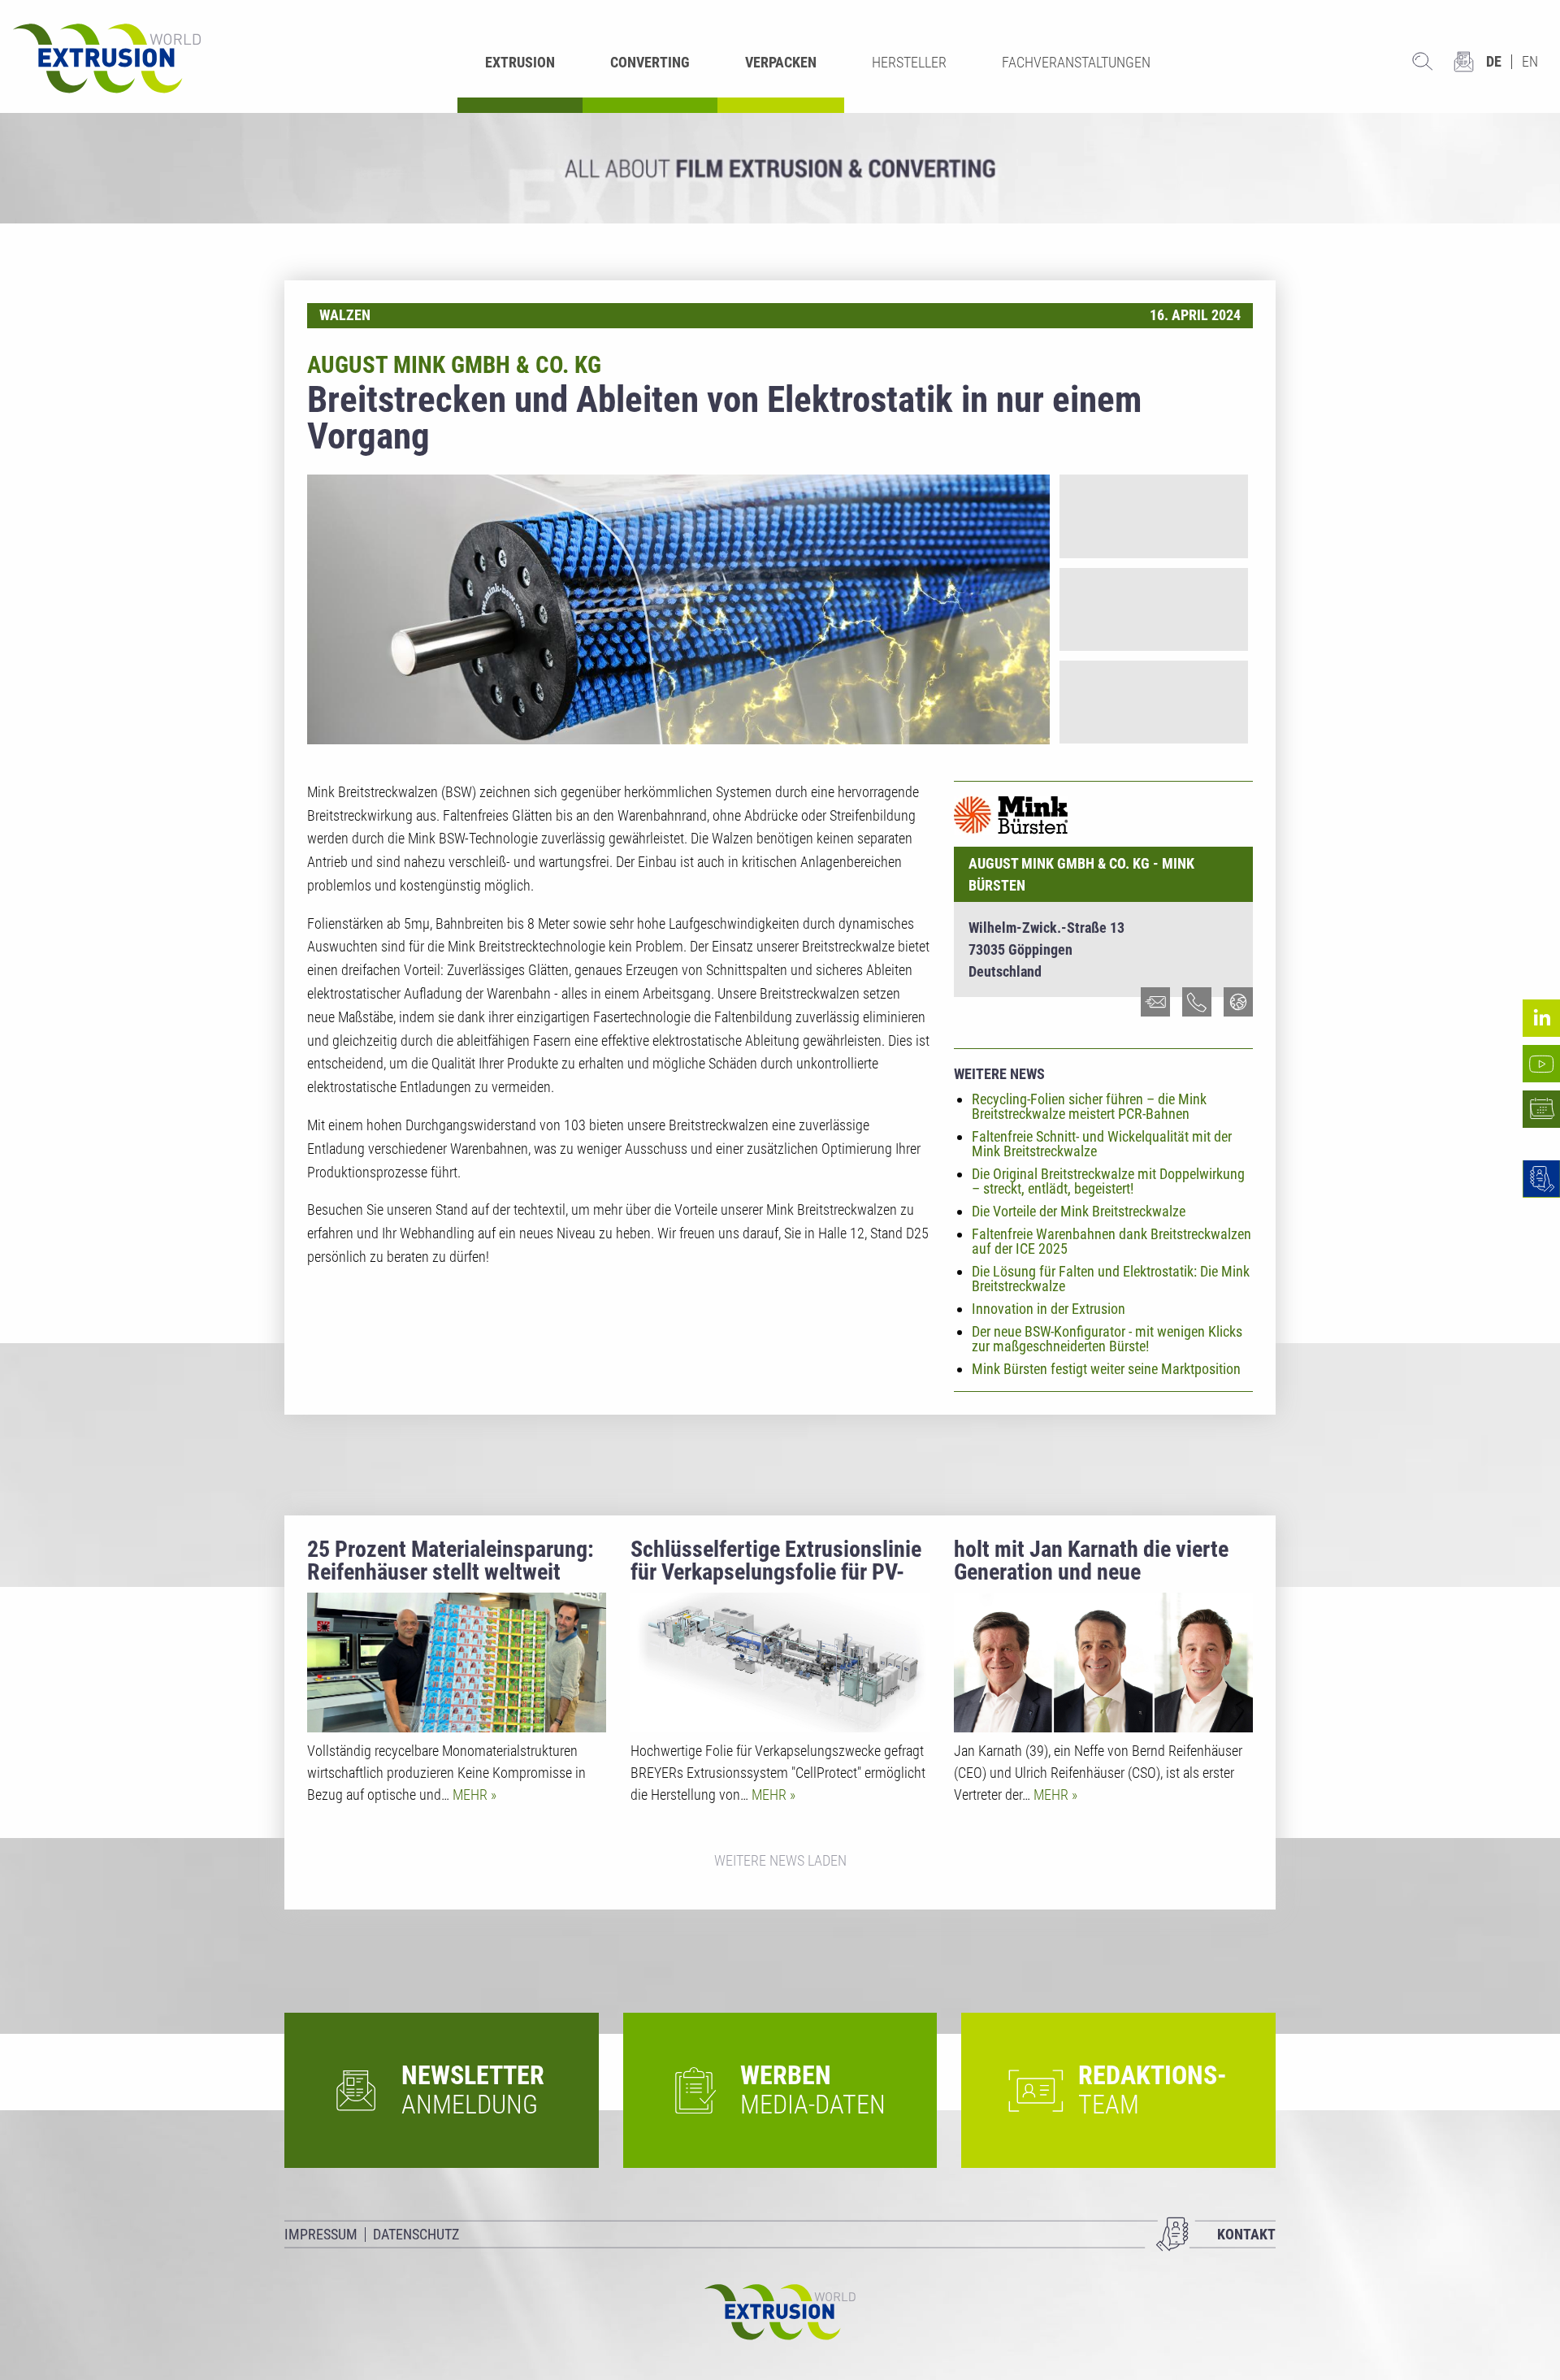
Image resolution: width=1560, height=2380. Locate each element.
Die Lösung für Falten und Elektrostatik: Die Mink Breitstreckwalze (1111, 1279)
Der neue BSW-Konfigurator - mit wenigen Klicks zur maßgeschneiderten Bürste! (1107, 1339)
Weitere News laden (780, 1860)
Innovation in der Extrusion (1049, 1309)
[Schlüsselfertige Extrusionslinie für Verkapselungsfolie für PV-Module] (780, 1663)
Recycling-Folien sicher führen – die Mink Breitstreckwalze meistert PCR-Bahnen (1089, 1106)
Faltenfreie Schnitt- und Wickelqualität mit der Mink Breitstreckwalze (1102, 1144)
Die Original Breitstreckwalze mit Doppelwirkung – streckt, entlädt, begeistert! (1108, 1181)
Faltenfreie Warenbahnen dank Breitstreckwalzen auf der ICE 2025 (1111, 1241)
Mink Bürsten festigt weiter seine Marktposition (1106, 1369)
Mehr (472, 1795)
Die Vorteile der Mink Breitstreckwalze (1079, 1211)
